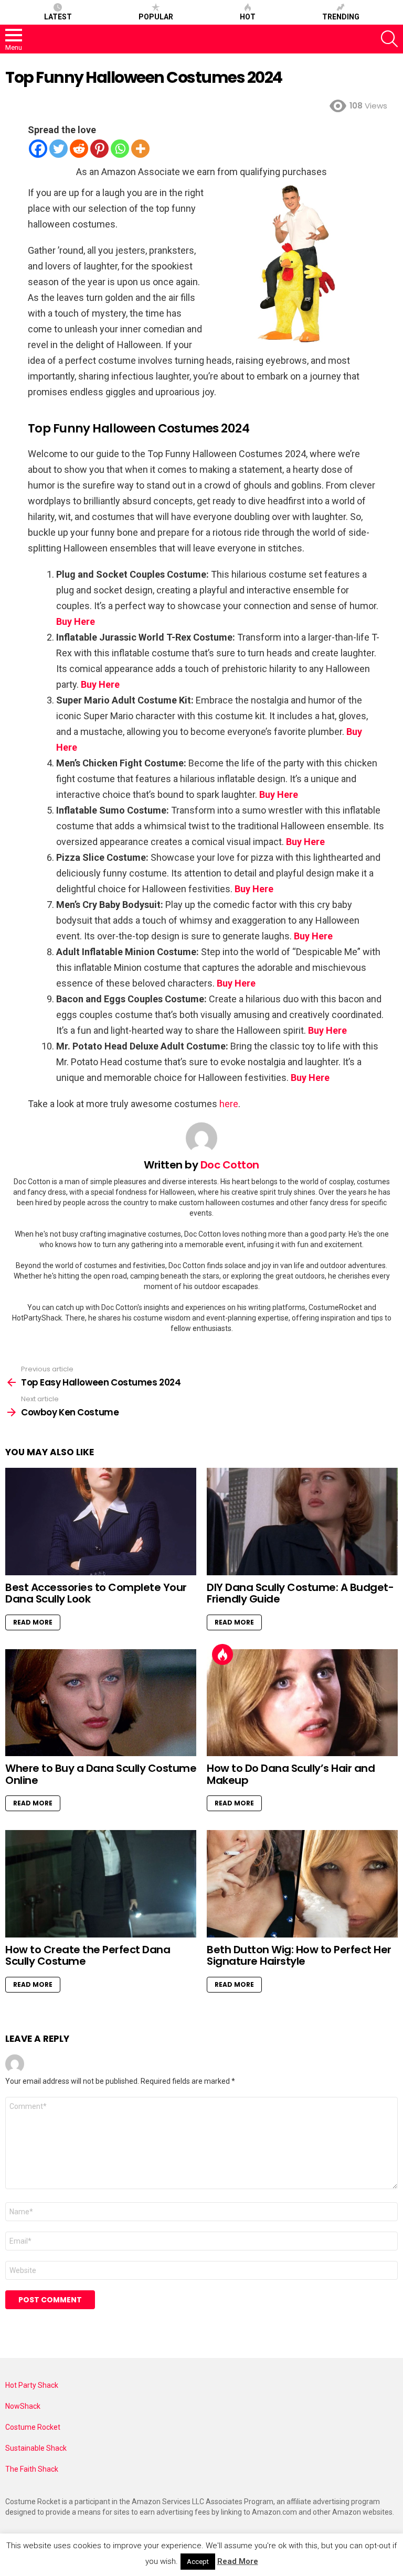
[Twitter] (59, 149)
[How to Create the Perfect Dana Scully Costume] (101, 1884)
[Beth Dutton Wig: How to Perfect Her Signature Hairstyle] (302, 1884)
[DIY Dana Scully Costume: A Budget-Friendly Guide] (302, 1522)
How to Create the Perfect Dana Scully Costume (88, 1956)
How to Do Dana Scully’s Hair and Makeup (291, 1774)
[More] (140, 149)
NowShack (23, 2406)
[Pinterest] (99, 149)
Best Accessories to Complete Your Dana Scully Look (96, 1593)
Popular (156, 17)
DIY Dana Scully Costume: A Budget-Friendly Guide (300, 1593)
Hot (248, 17)
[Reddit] (79, 149)
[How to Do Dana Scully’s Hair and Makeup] (302, 1703)
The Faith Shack (32, 2469)
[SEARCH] (389, 39)
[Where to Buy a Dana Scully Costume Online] (101, 1703)
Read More (33, 1622)
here (229, 1104)
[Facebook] (38, 149)
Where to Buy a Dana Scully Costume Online (101, 1774)
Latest (58, 17)
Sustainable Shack (36, 2448)
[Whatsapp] (120, 149)
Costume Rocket (33, 2427)
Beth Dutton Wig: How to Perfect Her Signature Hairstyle (299, 1956)
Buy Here (76, 621)
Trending (341, 17)
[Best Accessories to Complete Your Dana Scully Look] (101, 1522)
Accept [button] (198, 2562)
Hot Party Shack (32, 2385)
